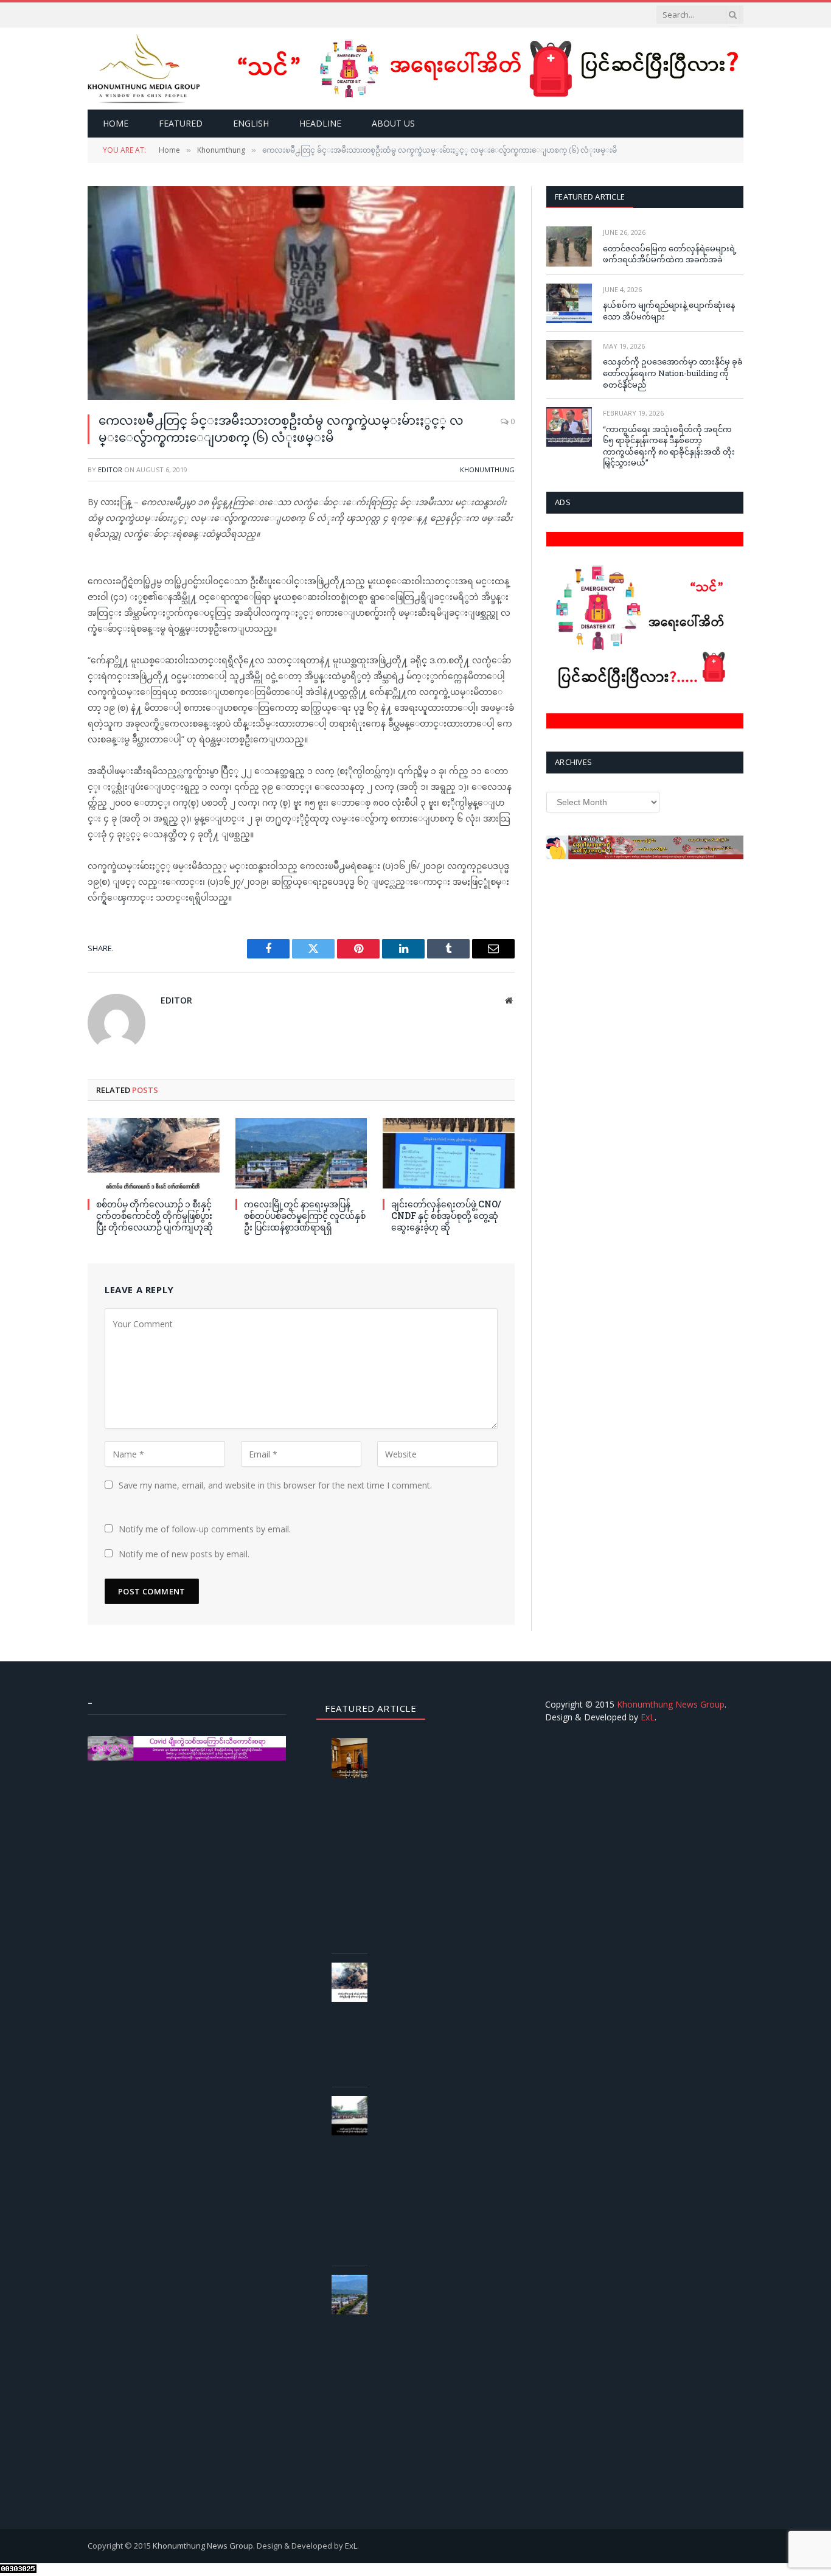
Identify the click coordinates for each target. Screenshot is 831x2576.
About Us (393, 123)
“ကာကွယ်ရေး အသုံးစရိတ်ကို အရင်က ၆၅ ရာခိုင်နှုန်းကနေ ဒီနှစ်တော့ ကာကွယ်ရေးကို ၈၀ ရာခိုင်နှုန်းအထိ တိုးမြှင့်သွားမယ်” (669, 446)
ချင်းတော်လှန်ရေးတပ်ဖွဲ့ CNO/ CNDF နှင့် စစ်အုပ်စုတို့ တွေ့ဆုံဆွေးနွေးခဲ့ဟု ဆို (446, 1216)
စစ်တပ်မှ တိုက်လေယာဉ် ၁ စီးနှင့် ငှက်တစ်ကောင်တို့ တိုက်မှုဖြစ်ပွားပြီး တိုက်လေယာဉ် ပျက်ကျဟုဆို (155, 1216)
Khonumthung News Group (671, 1704)
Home (116, 123)
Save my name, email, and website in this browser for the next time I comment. (275, 1485)
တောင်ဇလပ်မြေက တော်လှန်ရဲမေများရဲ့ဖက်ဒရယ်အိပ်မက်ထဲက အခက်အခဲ (670, 254)
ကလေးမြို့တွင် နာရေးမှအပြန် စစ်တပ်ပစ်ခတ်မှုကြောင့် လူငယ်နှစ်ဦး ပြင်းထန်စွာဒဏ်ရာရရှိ (305, 1216)
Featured (181, 123)
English (251, 123)
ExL (648, 1717)
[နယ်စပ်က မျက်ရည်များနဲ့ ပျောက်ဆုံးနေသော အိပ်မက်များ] (569, 303)
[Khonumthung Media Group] (144, 68)
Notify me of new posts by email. (184, 1554)
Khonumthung (487, 469)
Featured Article (590, 197)
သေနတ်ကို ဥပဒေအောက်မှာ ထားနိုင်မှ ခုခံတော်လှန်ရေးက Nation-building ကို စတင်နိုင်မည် (673, 373)
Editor (110, 469)
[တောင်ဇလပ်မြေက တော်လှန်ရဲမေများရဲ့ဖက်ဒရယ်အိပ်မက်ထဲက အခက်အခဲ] (569, 246)
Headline (320, 123)
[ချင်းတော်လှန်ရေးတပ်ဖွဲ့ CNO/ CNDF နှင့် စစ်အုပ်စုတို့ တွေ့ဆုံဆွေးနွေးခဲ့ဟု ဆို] (449, 1153)
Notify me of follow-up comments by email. (205, 1529)
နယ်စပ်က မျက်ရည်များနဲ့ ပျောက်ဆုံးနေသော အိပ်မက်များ (669, 311)
